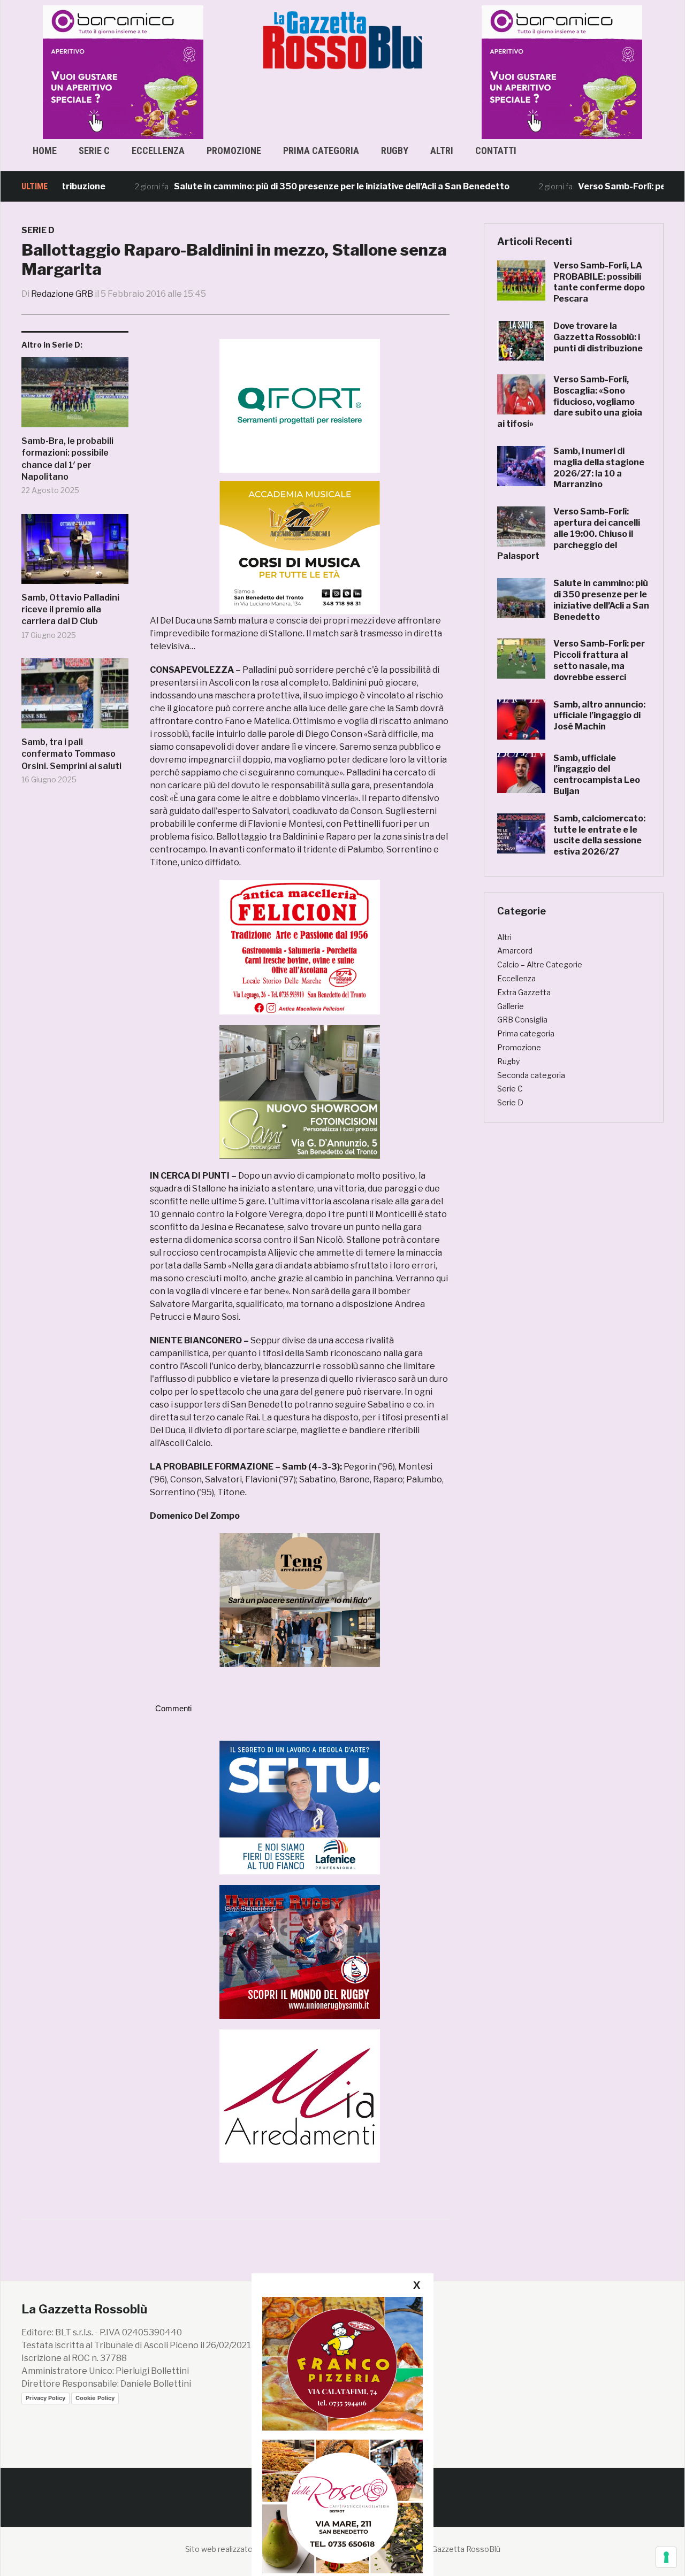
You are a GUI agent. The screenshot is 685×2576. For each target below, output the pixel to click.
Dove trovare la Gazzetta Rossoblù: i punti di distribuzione (598, 337)
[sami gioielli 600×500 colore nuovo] (300, 1091)
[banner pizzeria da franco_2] (342, 2363)
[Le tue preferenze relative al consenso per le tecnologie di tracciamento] (666, 2557)
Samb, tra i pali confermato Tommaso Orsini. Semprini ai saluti (71, 754)
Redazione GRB (62, 294)
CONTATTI (496, 151)
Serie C (94, 151)
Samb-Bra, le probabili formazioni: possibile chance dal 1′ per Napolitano (67, 459)
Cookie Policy (95, 2398)
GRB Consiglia (522, 1020)
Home (45, 151)
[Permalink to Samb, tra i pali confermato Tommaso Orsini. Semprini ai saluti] (75, 697)
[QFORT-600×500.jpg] (300, 406)
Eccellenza (158, 151)
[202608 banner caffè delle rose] (342, 2506)
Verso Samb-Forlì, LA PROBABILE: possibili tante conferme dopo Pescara (599, 282)
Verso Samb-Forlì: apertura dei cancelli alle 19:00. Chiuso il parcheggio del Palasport (569, 534)
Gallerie (511, 1006)
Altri (442, 151)
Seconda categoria (531, 1075)
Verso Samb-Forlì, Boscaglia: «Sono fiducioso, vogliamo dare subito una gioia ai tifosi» (570, 402)
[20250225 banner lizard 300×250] (300, 547)
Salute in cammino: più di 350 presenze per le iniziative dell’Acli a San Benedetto (295, 186)
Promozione (234, 151)
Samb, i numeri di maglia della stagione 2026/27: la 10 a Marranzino (599, 468)
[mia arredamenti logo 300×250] (300, 2096)
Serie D (38, 230)
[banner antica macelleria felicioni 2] (300, 946)
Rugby (395, 151)
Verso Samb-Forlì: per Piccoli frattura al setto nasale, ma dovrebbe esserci (599, 660)
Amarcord (515, 951)
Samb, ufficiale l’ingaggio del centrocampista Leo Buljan (597, 775)
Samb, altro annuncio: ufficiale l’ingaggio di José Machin (599, 716)
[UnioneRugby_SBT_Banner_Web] (300, 1951)
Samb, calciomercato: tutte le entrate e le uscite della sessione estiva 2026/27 (599, 835)
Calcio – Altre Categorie (540, 964)
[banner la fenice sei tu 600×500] (300, 1807)
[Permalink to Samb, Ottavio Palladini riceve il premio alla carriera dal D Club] (75, 553)
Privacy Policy (45, 2398)
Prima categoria (321, 151)
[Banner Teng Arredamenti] (300, 1599)
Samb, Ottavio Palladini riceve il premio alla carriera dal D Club (70, 610)
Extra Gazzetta (524, 992)
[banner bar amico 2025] (467, 71)
